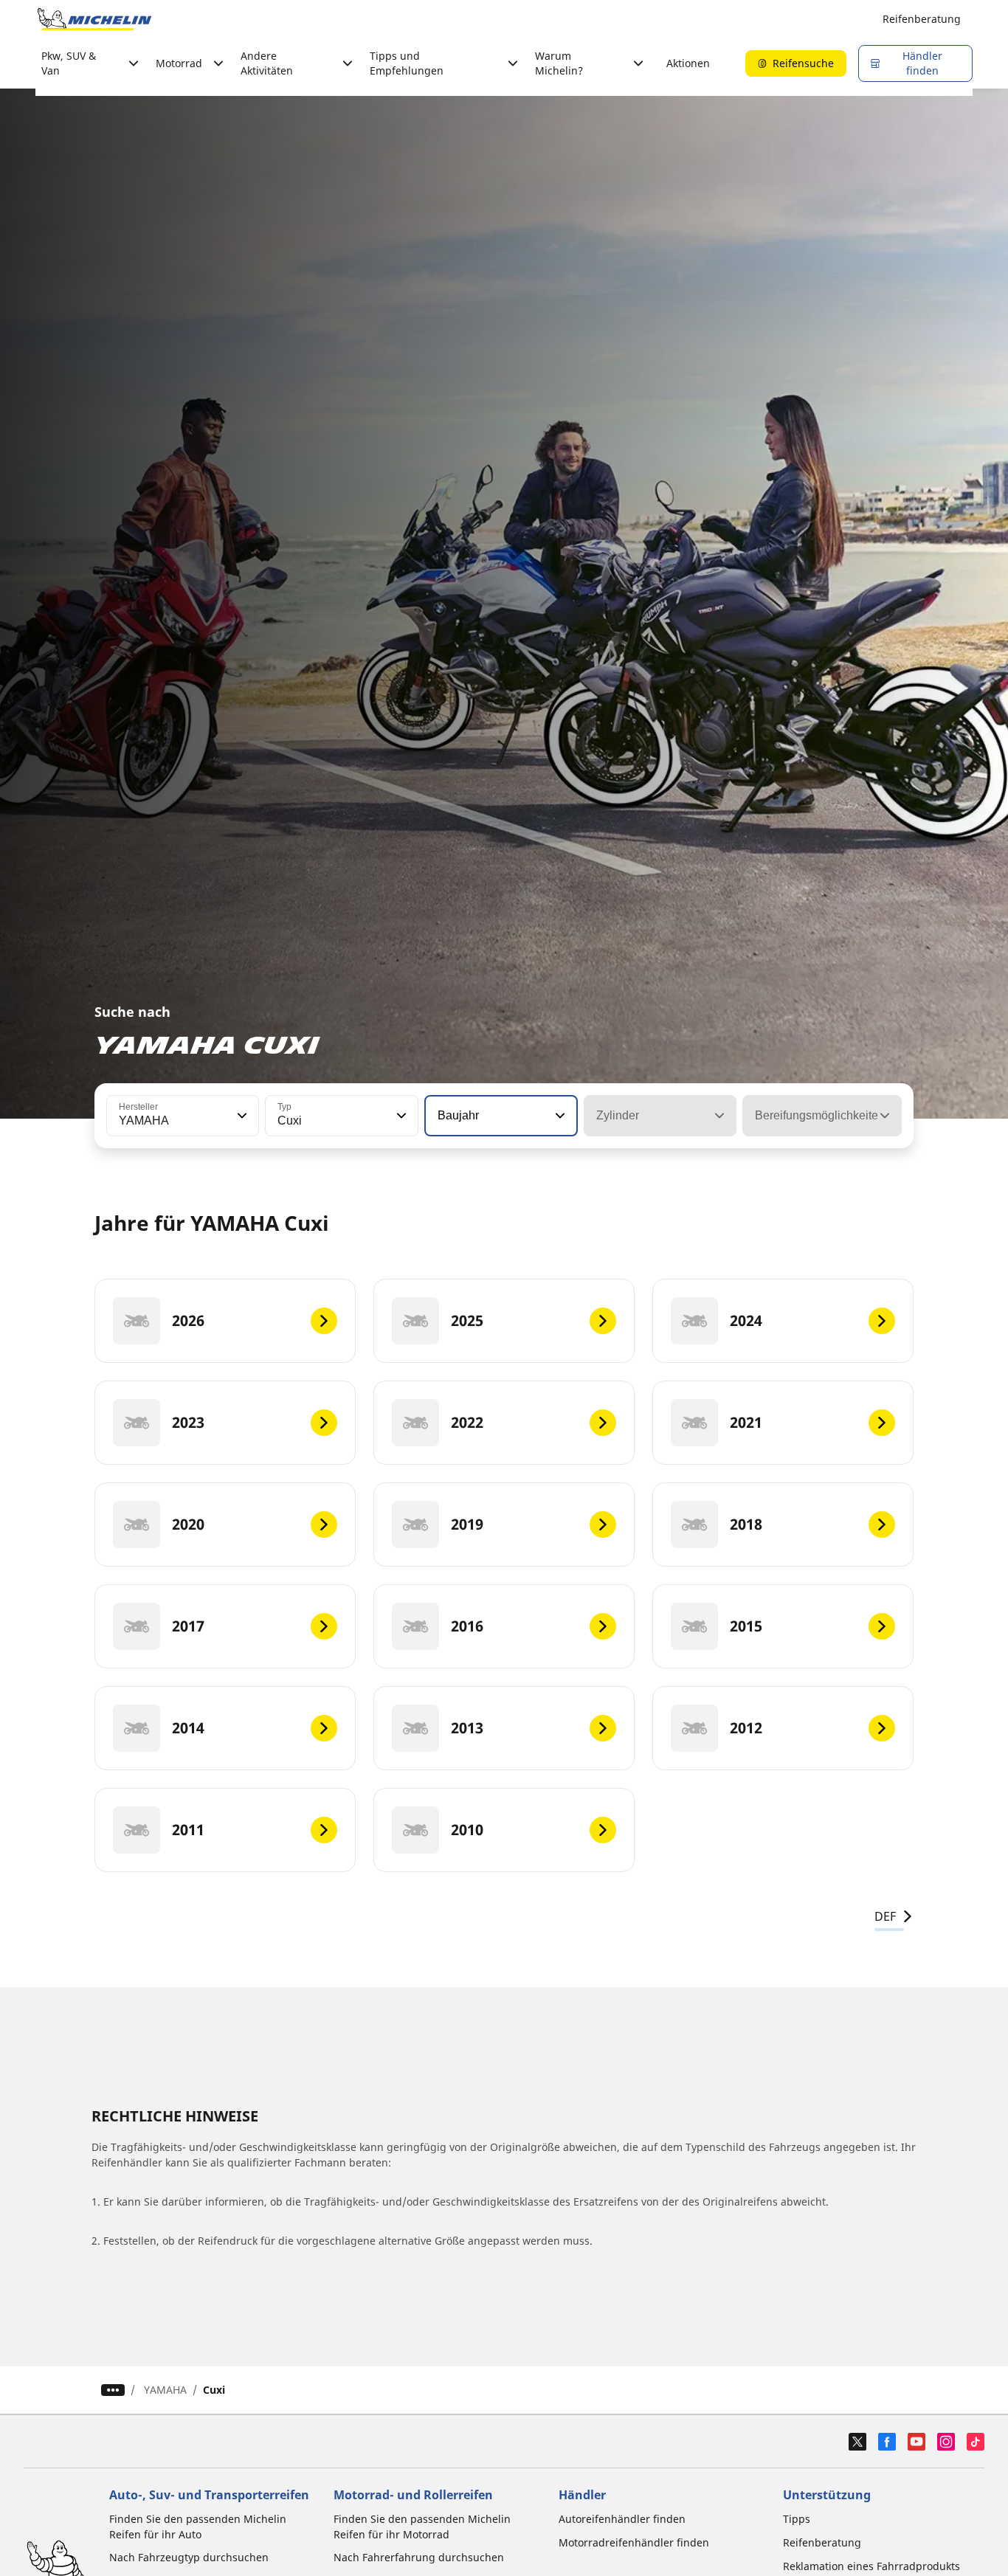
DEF (885, 1916)
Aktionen (688, 63)
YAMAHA (165, 2390)
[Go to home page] (94, 19)
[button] (241, 1116)
